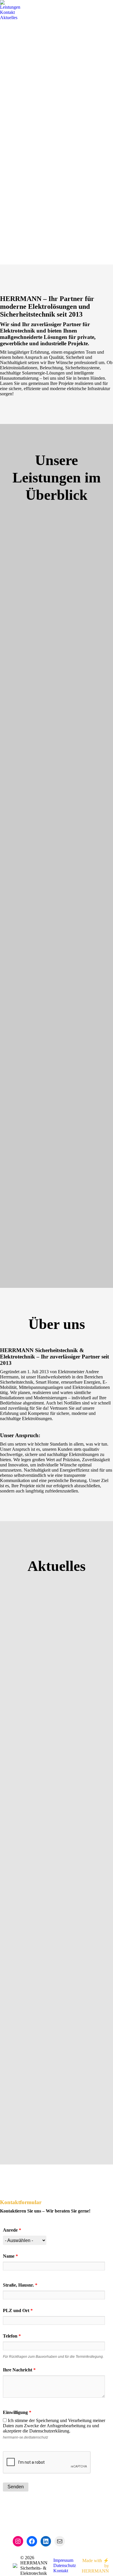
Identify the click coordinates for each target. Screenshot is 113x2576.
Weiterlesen (26, 1725)
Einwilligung (17, 2412)
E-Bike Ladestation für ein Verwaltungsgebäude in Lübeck (53, 2101)
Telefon (12, 2336)
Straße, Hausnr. (20, 2285)
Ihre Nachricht (19, 2370)
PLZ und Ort (18, 2310)
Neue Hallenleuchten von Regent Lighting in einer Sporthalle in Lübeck (54, 1965)
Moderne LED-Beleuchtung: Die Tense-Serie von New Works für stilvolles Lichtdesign (53, 1681)
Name (10, 2256)
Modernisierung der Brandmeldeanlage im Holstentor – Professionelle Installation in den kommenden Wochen (55, 1823)
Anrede (12, 2230)
